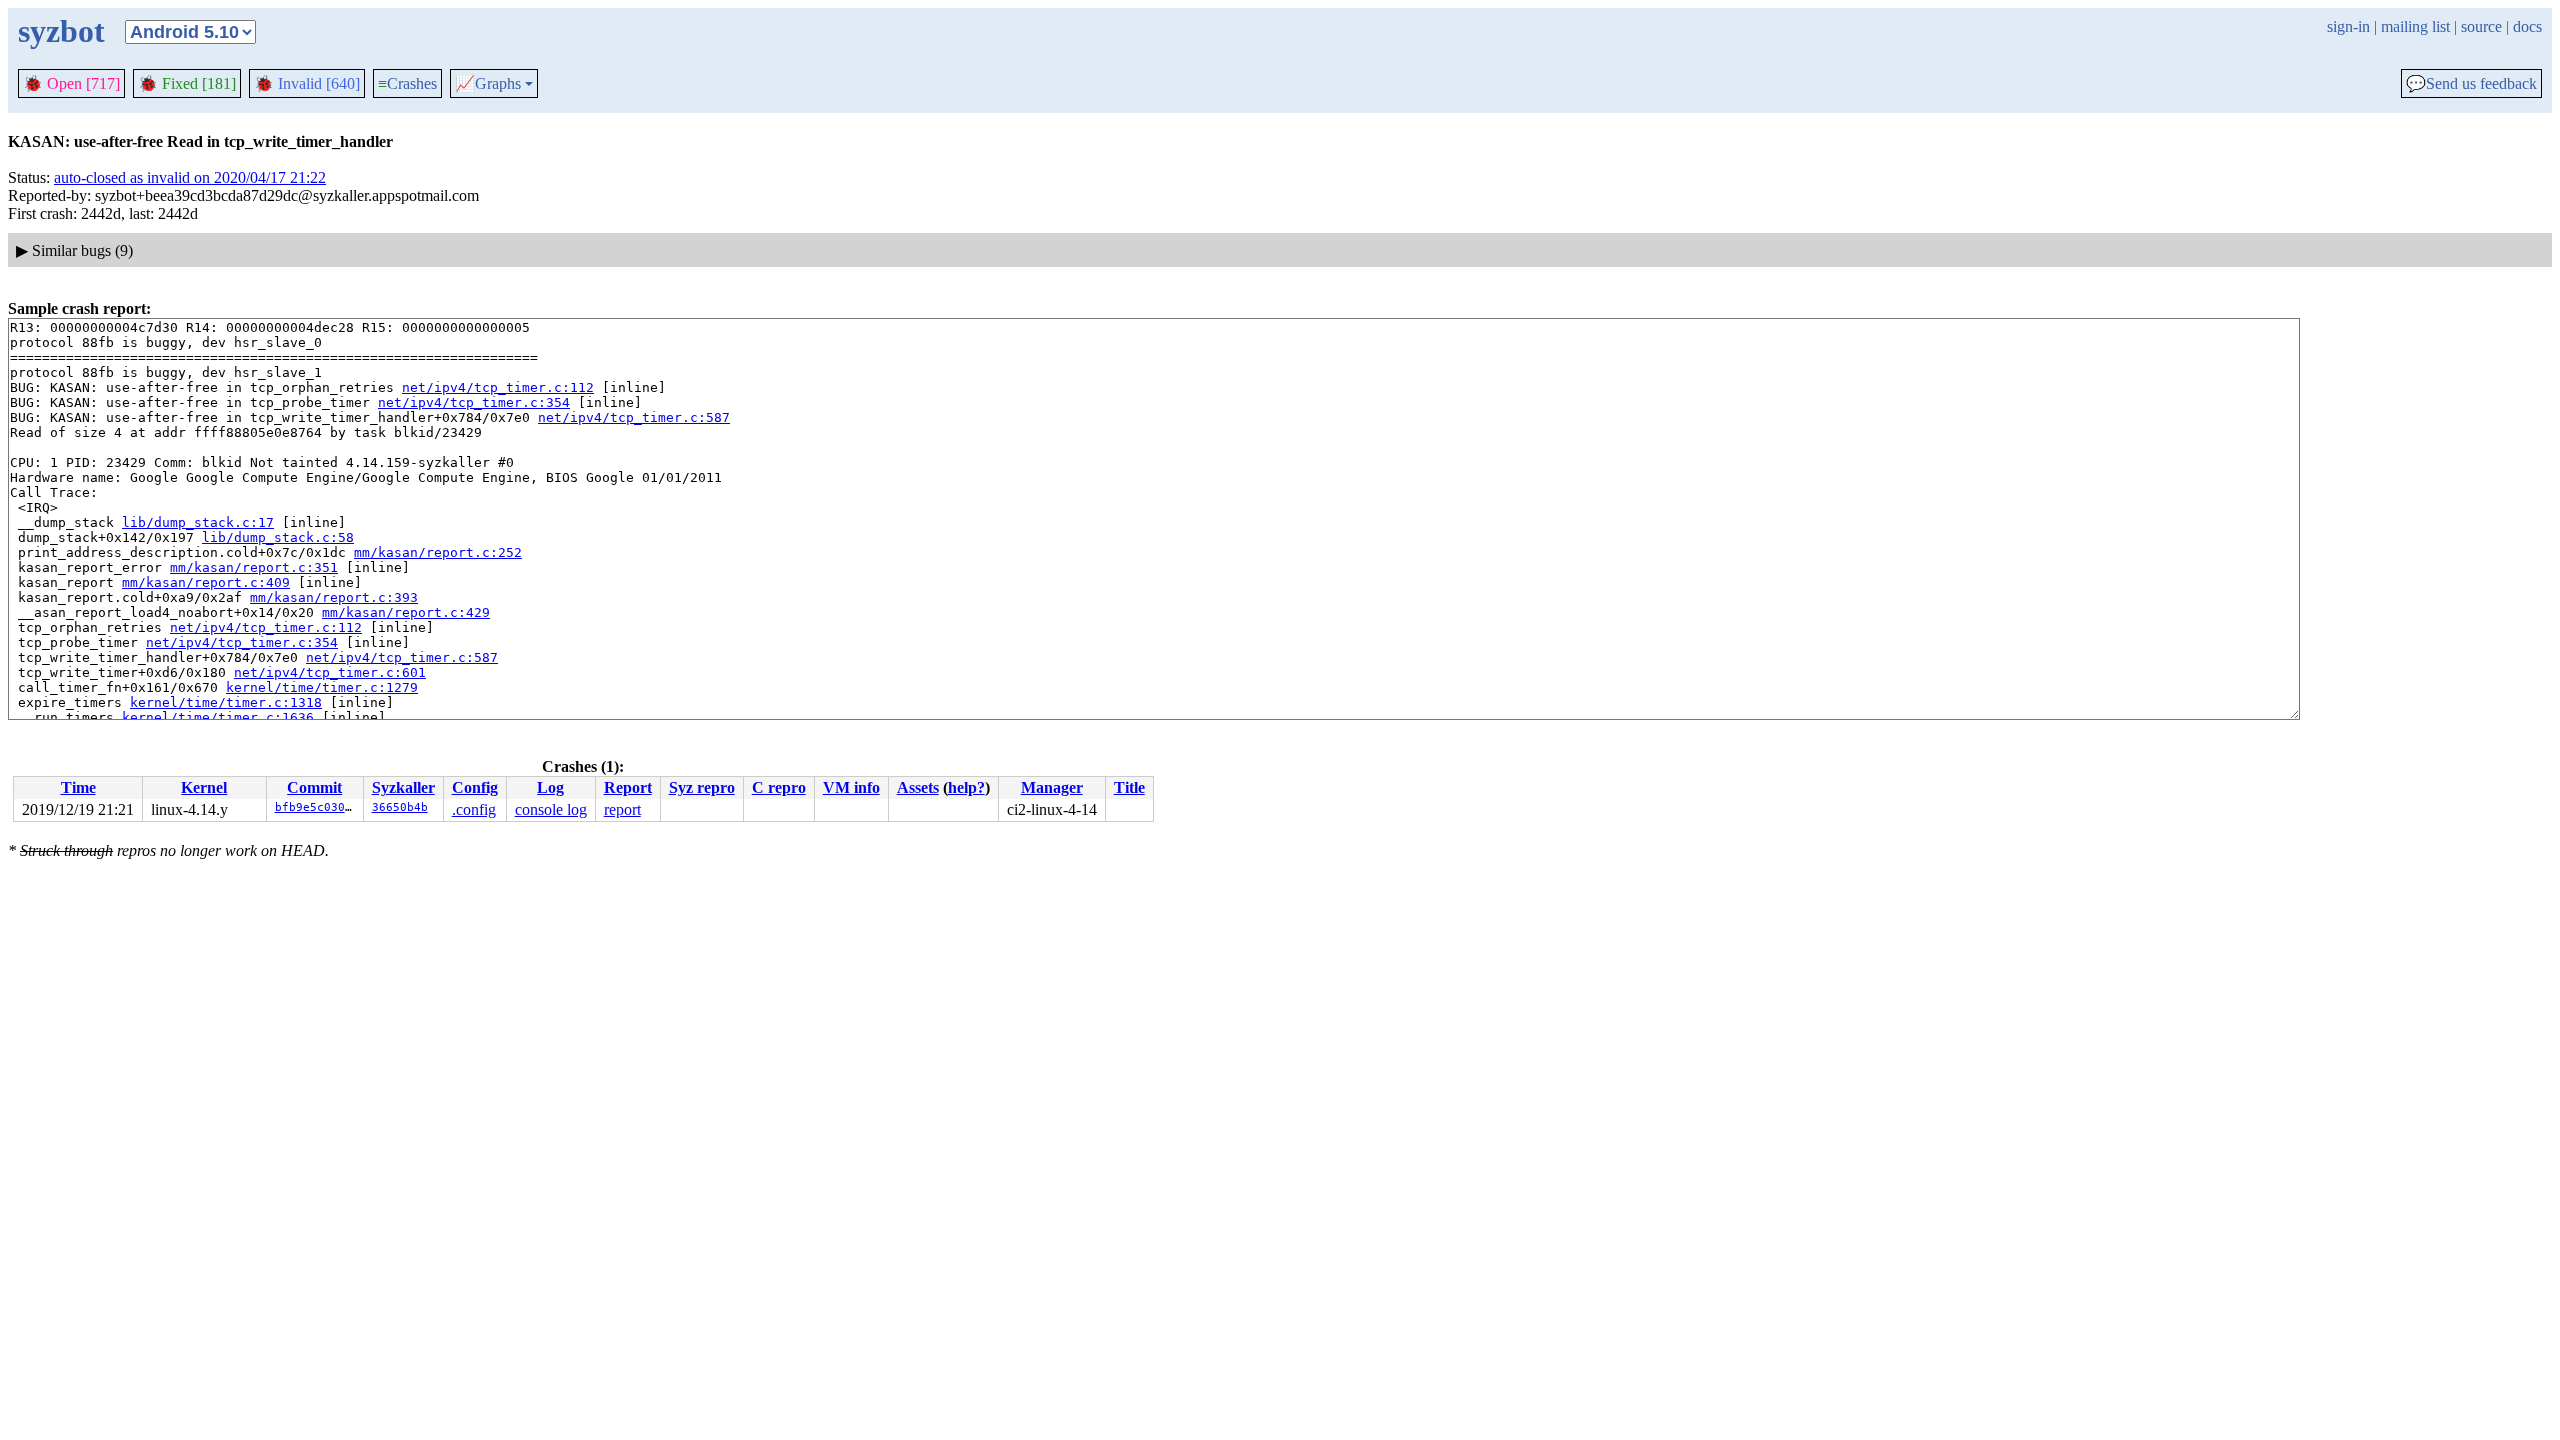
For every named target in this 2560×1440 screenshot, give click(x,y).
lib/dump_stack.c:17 (198, 522)
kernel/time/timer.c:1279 (322, 687)
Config (475, 787)
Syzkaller (403, 787)
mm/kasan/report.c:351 (254, 567)
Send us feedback (2471, 84)
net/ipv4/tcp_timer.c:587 (634, 417)
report (622, 809)
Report (628, 787)
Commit (314, 787)
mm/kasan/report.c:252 (438, 552)
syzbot (61, 31)
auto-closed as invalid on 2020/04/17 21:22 (190, 177)
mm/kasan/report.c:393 (334, 597)
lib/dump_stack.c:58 (278, 537)
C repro (779, 787)
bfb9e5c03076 (317, 807)
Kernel (204, 787)
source (2481, 26)
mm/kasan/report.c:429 (406, 612)
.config (474, 809)
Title (1129, 787)
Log (550, 787)
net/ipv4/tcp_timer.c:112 (498, 387)
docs (2527, 26)
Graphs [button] (488, 84)
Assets (918, 787)
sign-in (2348, 26)
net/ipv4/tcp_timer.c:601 (330, 672)
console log (551, 809)
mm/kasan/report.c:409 (206, 582)
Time (78, 787)
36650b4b (400, 807)
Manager (1052, 787)
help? (966, 787)
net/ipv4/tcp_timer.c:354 (474, 402)
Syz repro (702, 787)
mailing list (2415, 26)
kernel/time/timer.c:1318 (226, 702)
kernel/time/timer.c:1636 (218, 717)
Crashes (407, 83)
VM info (851, 787)
